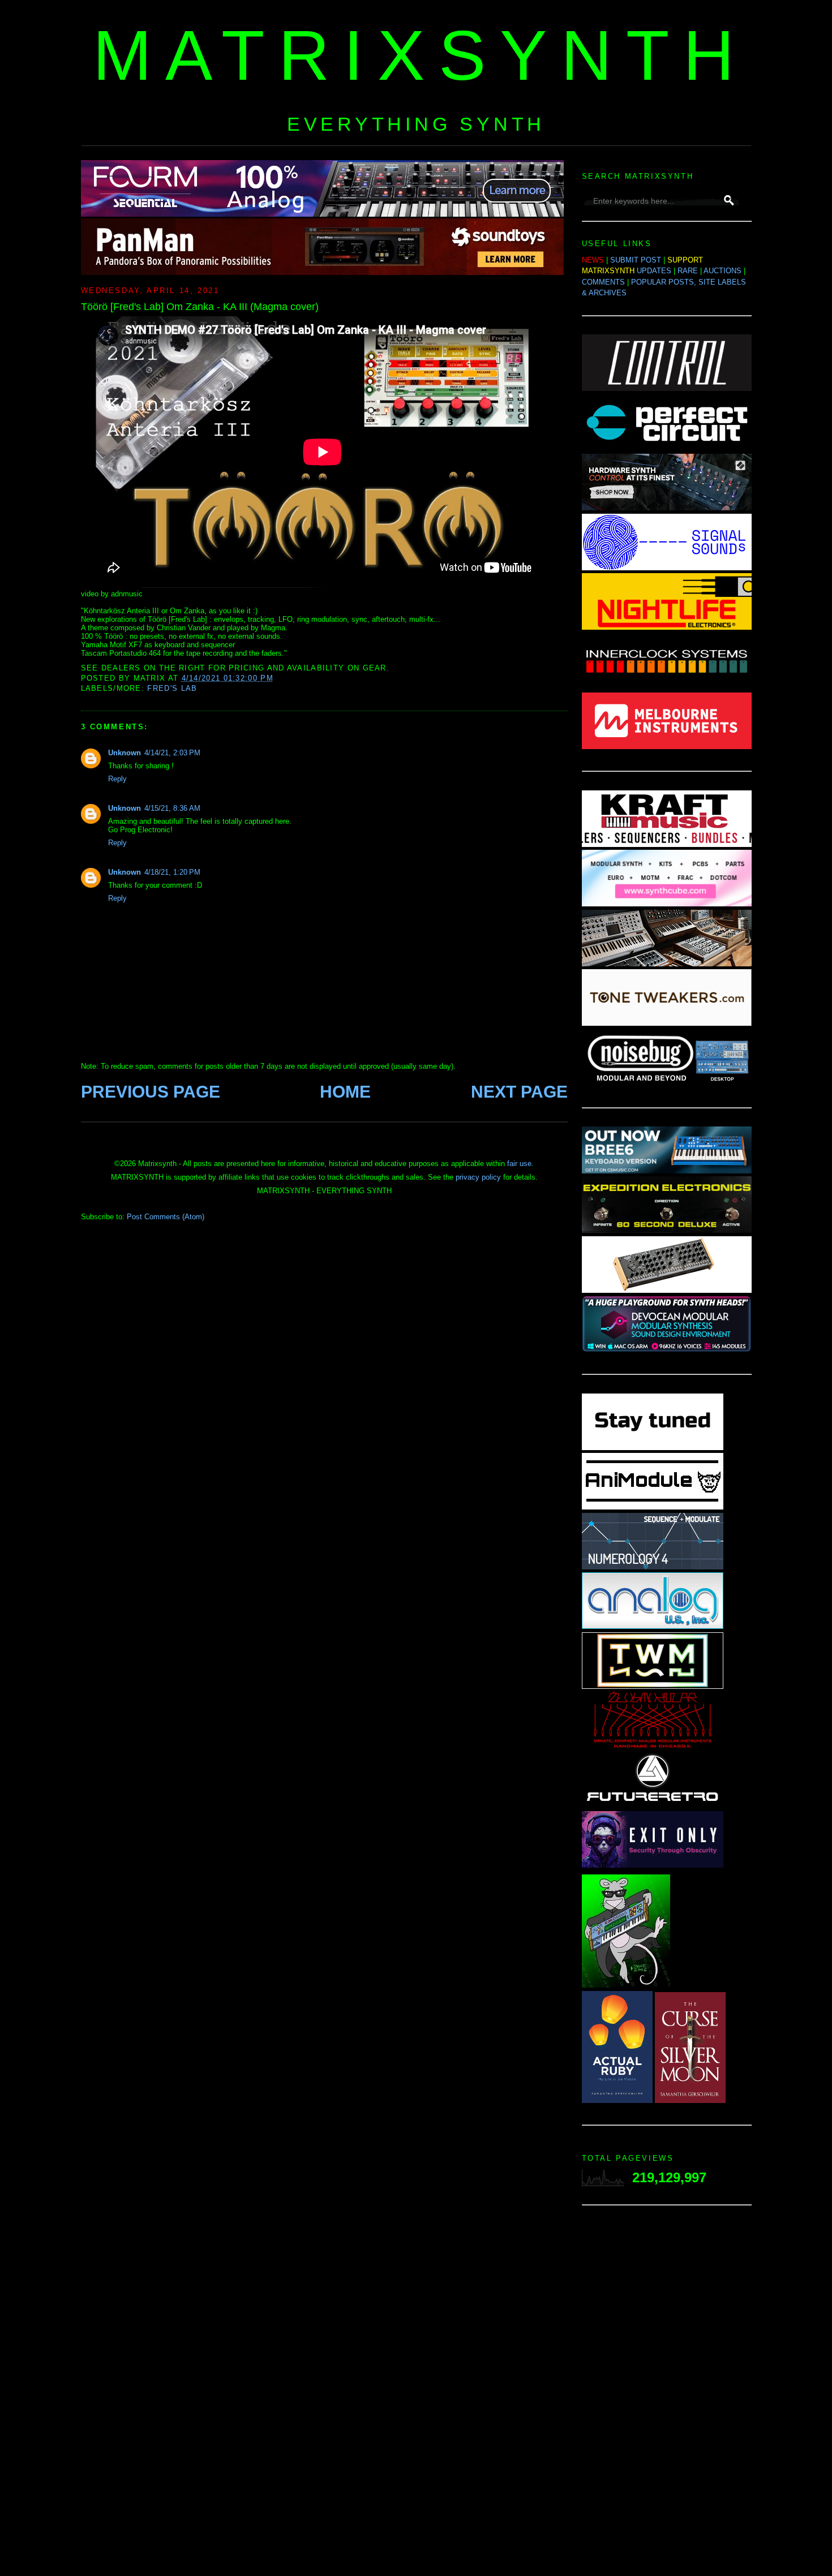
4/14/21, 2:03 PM (172, 753)
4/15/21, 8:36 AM (172, 808)
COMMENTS (603, 282)
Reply (117, 779)
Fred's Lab (172, 688)
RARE (688, 271)
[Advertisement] (667, 2394)
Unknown (125, 753)
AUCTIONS (722, 271)
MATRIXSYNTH (421, 55)
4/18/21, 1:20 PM (172, 872)
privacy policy (478, 1177)
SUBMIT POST (636, 260)
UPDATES (654, 271)
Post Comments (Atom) (166, 1217)
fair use (519, 1164)
